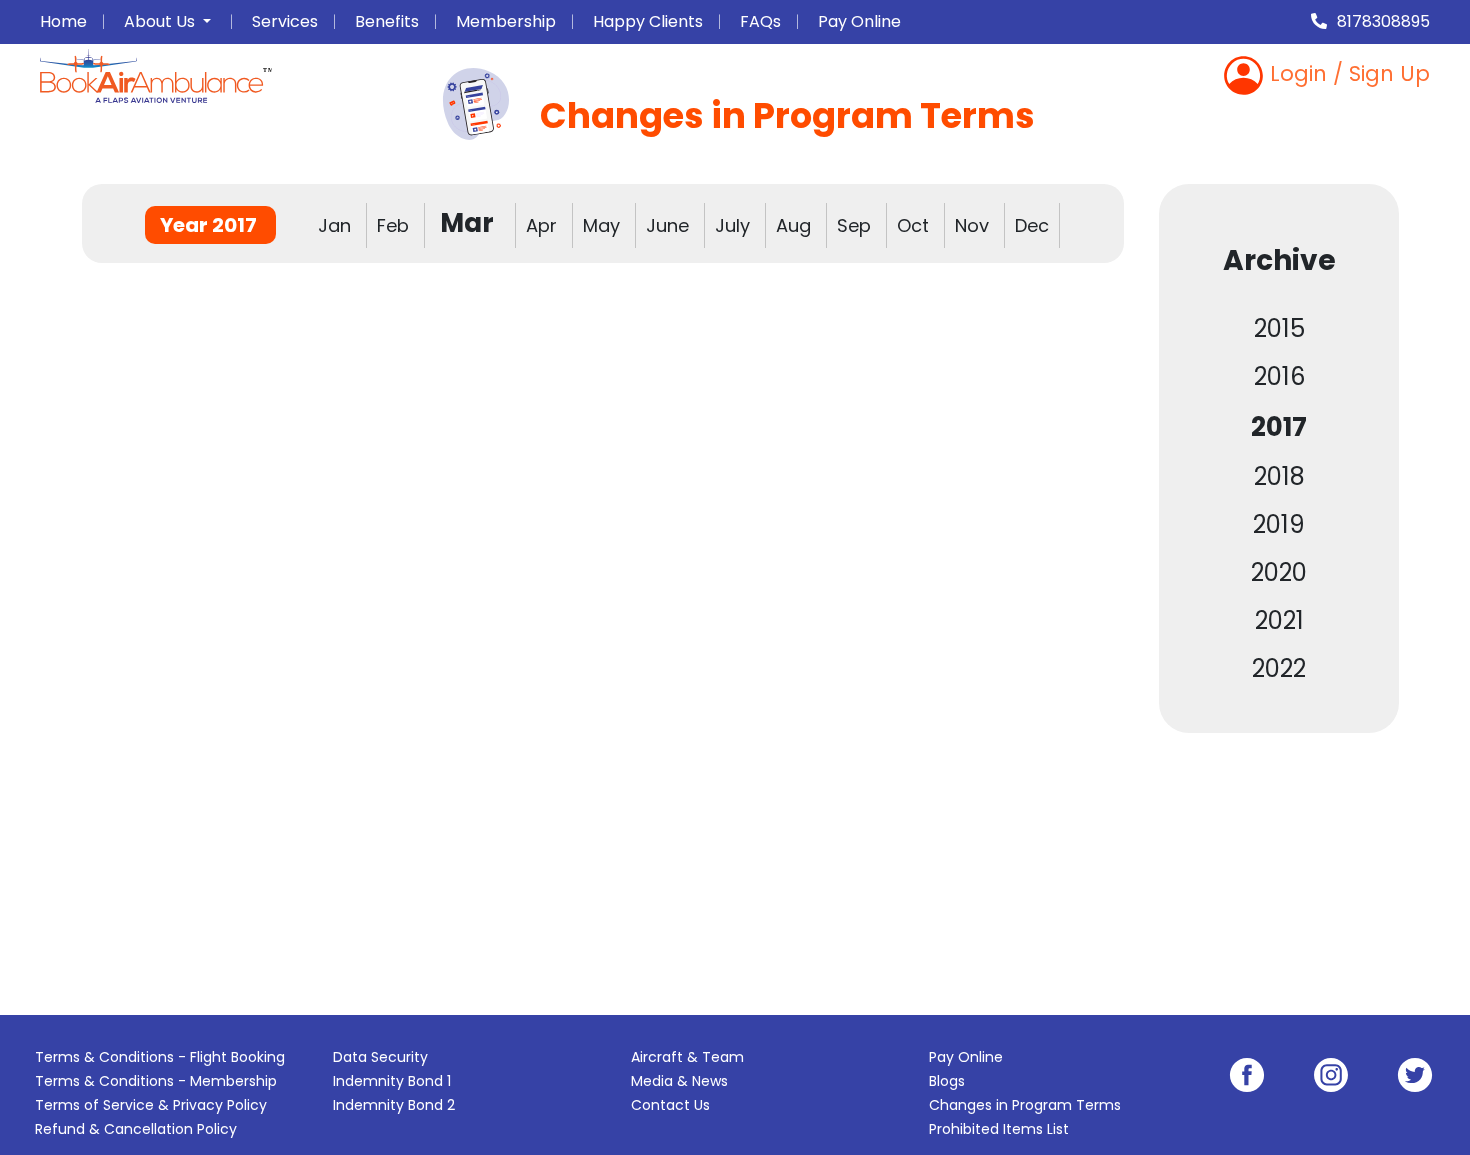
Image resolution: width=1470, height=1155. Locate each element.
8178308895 (1383, 21)
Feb (395, 225)
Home (63, 21)
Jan (337, 225)
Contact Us (670, 1105)
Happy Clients (648, 21)
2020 (1279, 572)
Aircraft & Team (687, 1057)
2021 (1279, 620)
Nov (974, 225)
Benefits (387, 21)
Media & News (679, 1081)
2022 (1279, 668)
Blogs (947, 1081)
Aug (796, 225)
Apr (544, 225)
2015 (1279, 328)
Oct (915, 225)
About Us (161, 21)
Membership (506, 21)
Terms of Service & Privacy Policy (151, 1105)
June (670, 225)
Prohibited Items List (999, 1129)
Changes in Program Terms (1025, 1105)
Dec (1032, 225)
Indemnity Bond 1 (392, 1081)
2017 (1279, 427)
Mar (470, 223)
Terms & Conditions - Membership (156, 1081)
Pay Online (859, 21)
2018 (1279, 476)
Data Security (380, 1057)
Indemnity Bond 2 (394, 1105)
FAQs (760, 21)
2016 (1279, 376)
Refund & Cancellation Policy (136, 1129)
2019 (1279, 524)
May (604, 225)
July (735, 225)
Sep (856, 225)
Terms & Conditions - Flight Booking (160, 1057)
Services (285, 21)
